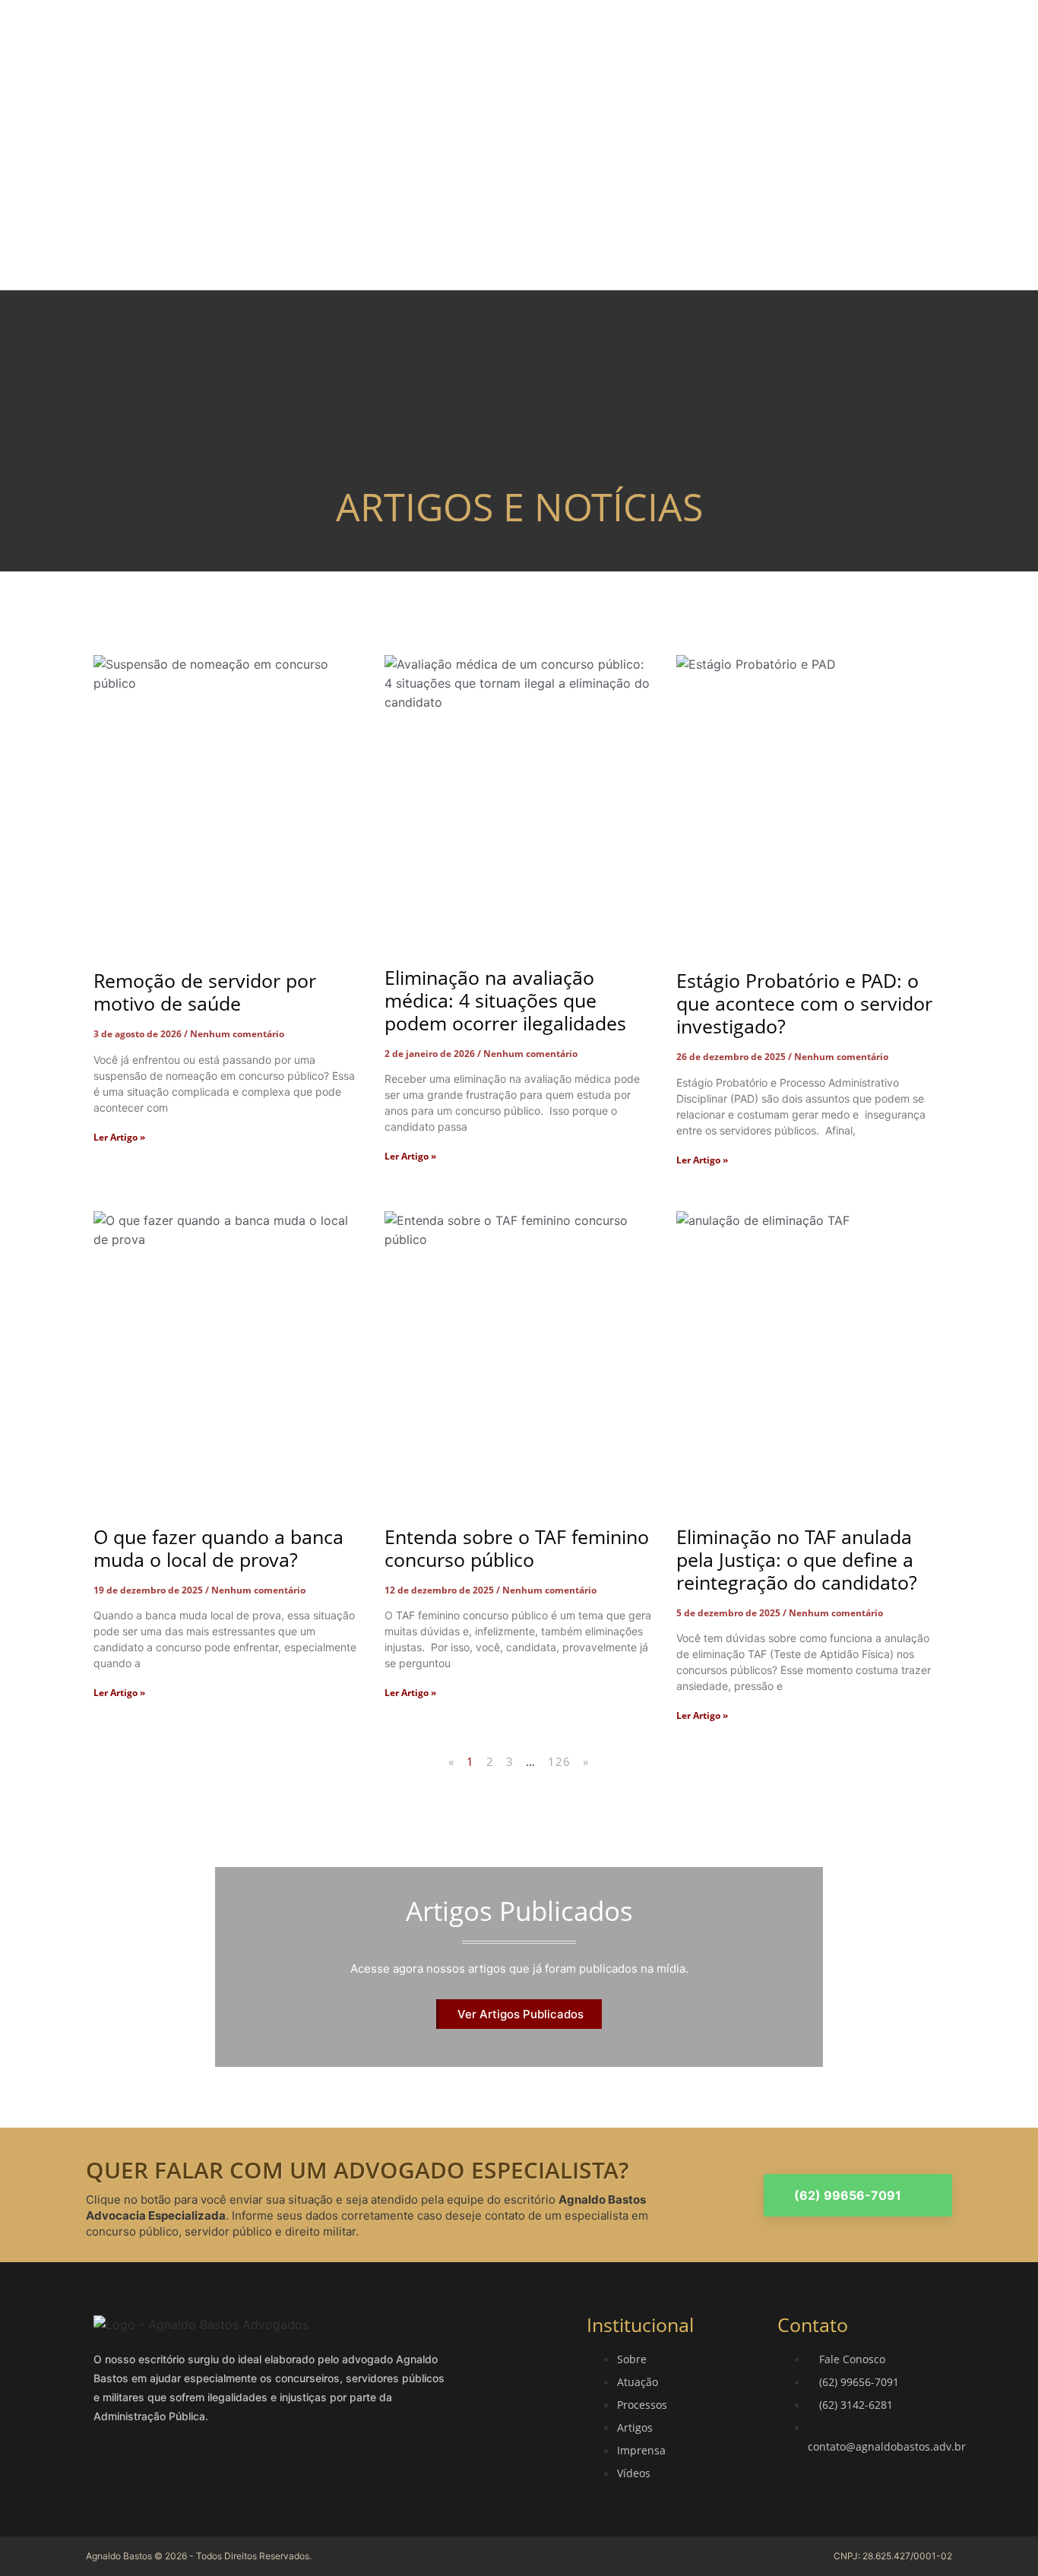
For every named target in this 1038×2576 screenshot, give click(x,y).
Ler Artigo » (119, 1137)
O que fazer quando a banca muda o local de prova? (218, 1548)
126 (560, 1761)
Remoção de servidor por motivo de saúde (205, 992)
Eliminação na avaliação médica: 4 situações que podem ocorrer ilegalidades (505, 1000)
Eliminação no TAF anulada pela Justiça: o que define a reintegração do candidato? (797, 1559)
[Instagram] (138, 2470)
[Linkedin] (169, 2470)
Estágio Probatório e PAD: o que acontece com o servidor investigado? (804, 1003)
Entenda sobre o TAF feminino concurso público (517, 1548)
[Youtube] (201, 2470)
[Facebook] (107, 2470)
